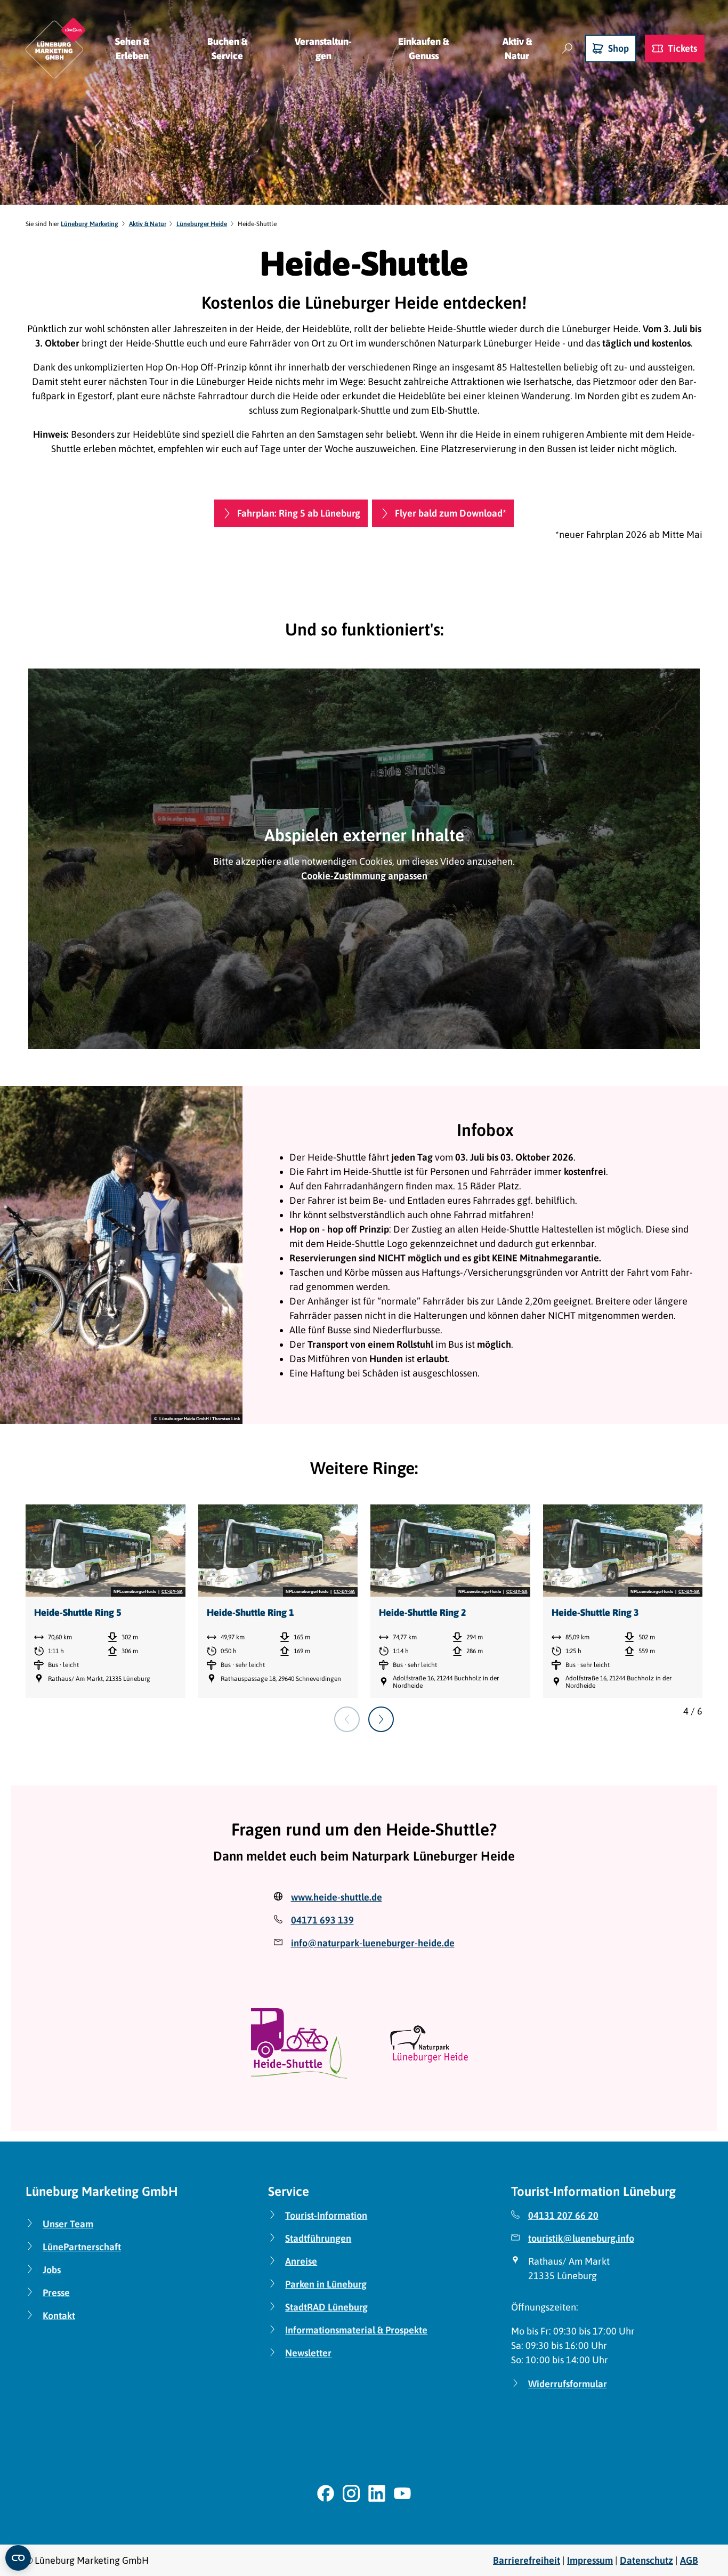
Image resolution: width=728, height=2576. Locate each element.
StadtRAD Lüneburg (326, 2307)
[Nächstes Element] (381, 1719)
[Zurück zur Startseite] (55, 48)
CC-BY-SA (172, 1592)
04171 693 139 (322, 1920)
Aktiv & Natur (517, 49)
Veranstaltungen (323, 49)
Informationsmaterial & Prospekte (356, 2330)
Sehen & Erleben (132, 49)
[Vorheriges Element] (347, 1719)
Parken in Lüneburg (326, 2284)
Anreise (301, 2261)
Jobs (52, 2270)
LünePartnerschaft (82, 2247)
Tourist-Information (326, 2215)
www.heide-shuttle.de (337, 1897)
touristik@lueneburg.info (581, 2238)
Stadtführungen (318, 2238)
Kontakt (59, 2316)
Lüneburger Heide (202, 224)
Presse (56, 2293)
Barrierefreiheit (527, 2560)
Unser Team (68, 2224)
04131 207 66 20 (563, 2215)
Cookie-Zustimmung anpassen (364, 876)
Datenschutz (646, 2560)
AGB (689, 2560)
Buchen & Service (227, 49)
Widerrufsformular (568, 2384)
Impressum (590, 2560)
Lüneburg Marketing (90, 224)
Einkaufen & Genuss (423, 49)
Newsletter (308, 2353)
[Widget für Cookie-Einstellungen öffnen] (18, 2558)
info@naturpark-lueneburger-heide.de (373, 1943)
